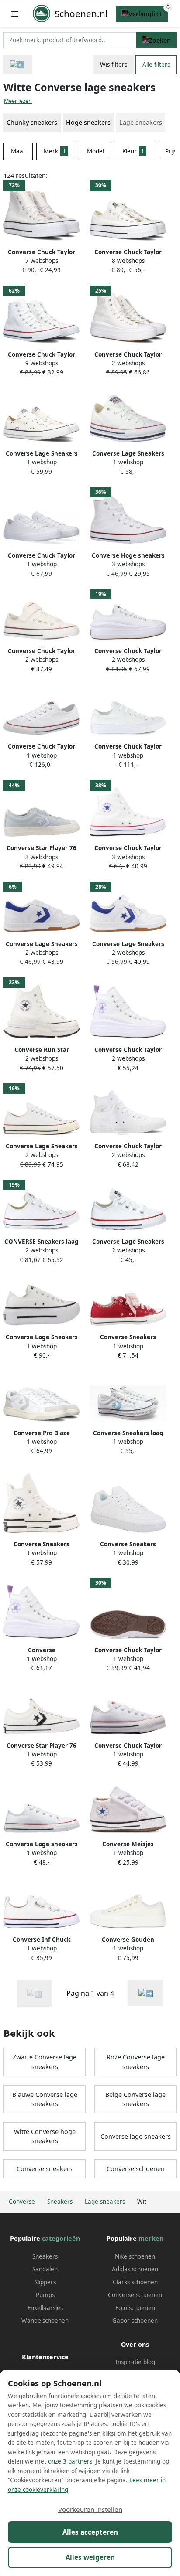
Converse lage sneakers (136, 2136)
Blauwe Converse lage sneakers (45, 2099)
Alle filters (156, 65)
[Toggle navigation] (15, 14)
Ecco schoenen (135, 2308)
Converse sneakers (45, 2169)
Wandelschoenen (45, 2321)
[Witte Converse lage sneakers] (146, 1993)
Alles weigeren (90, 2557)
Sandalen (45, 2269)
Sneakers (45, 2256)
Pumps (45, 2295)
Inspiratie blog (135, 2362)
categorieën (61, 2238)
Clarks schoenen (135, 2282)
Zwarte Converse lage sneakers (45, 2062)
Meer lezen (18, 101)
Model (95, 151)
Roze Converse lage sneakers (136, 2062)
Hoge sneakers (88, 122)
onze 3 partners (70, 2461)
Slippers (45, 2282)
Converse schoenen (136, 2169)
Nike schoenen (135, 2256)
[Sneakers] (18, 65)
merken (151, 2238)
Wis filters (114, 65)
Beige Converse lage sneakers (135, 2099)
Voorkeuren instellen (90, 2509)
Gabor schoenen (135, 2321)
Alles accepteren (90, 2532)
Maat (18, 151)
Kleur (133, 151)
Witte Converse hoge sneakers (45, 2136)
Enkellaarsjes (45, 2308)
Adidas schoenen (135, 2269)
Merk (55, 151)
